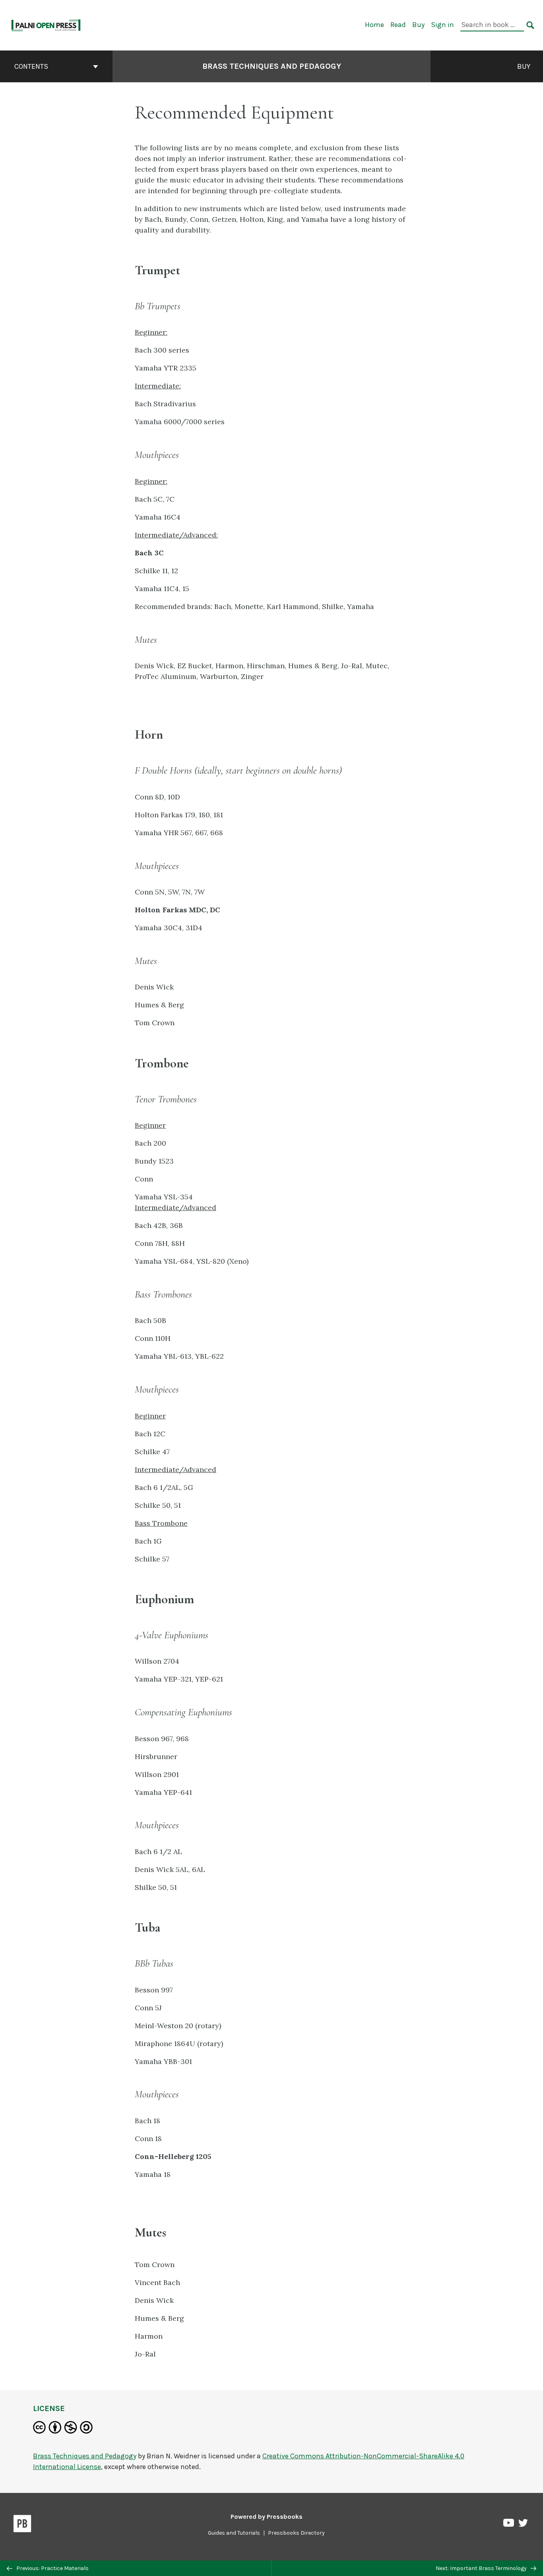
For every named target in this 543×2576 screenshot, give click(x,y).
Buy (418, 25)
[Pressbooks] (22, 2525)
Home (374, 25)
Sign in (442, 25)
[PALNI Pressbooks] (46, 24)
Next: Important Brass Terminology (482, 2568)
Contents (31, 66)
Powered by (267, 2517)
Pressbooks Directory (296, 2533)
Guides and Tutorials (234, 2533)
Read (398, 25)
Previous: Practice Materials (52, 2568)
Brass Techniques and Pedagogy (272, 66)
